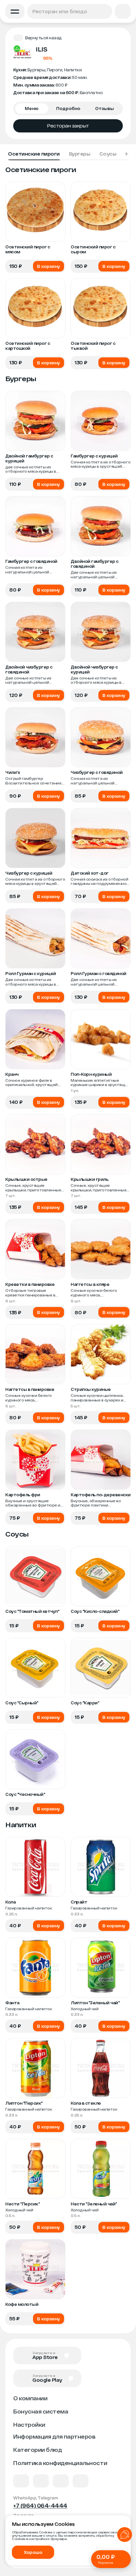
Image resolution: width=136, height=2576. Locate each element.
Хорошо (33, 2552)
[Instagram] (81, 2481)
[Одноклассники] (61, 2481)
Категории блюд (37, 2450)
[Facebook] (41, 2481)
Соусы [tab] (108, 154)
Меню (32, 108)
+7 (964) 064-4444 (40, 2505)
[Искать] (106, 11)
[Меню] (15, 11)
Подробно (68, 108)
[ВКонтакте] (21, 2481)
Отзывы (104, 108)
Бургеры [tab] (80, 154)
